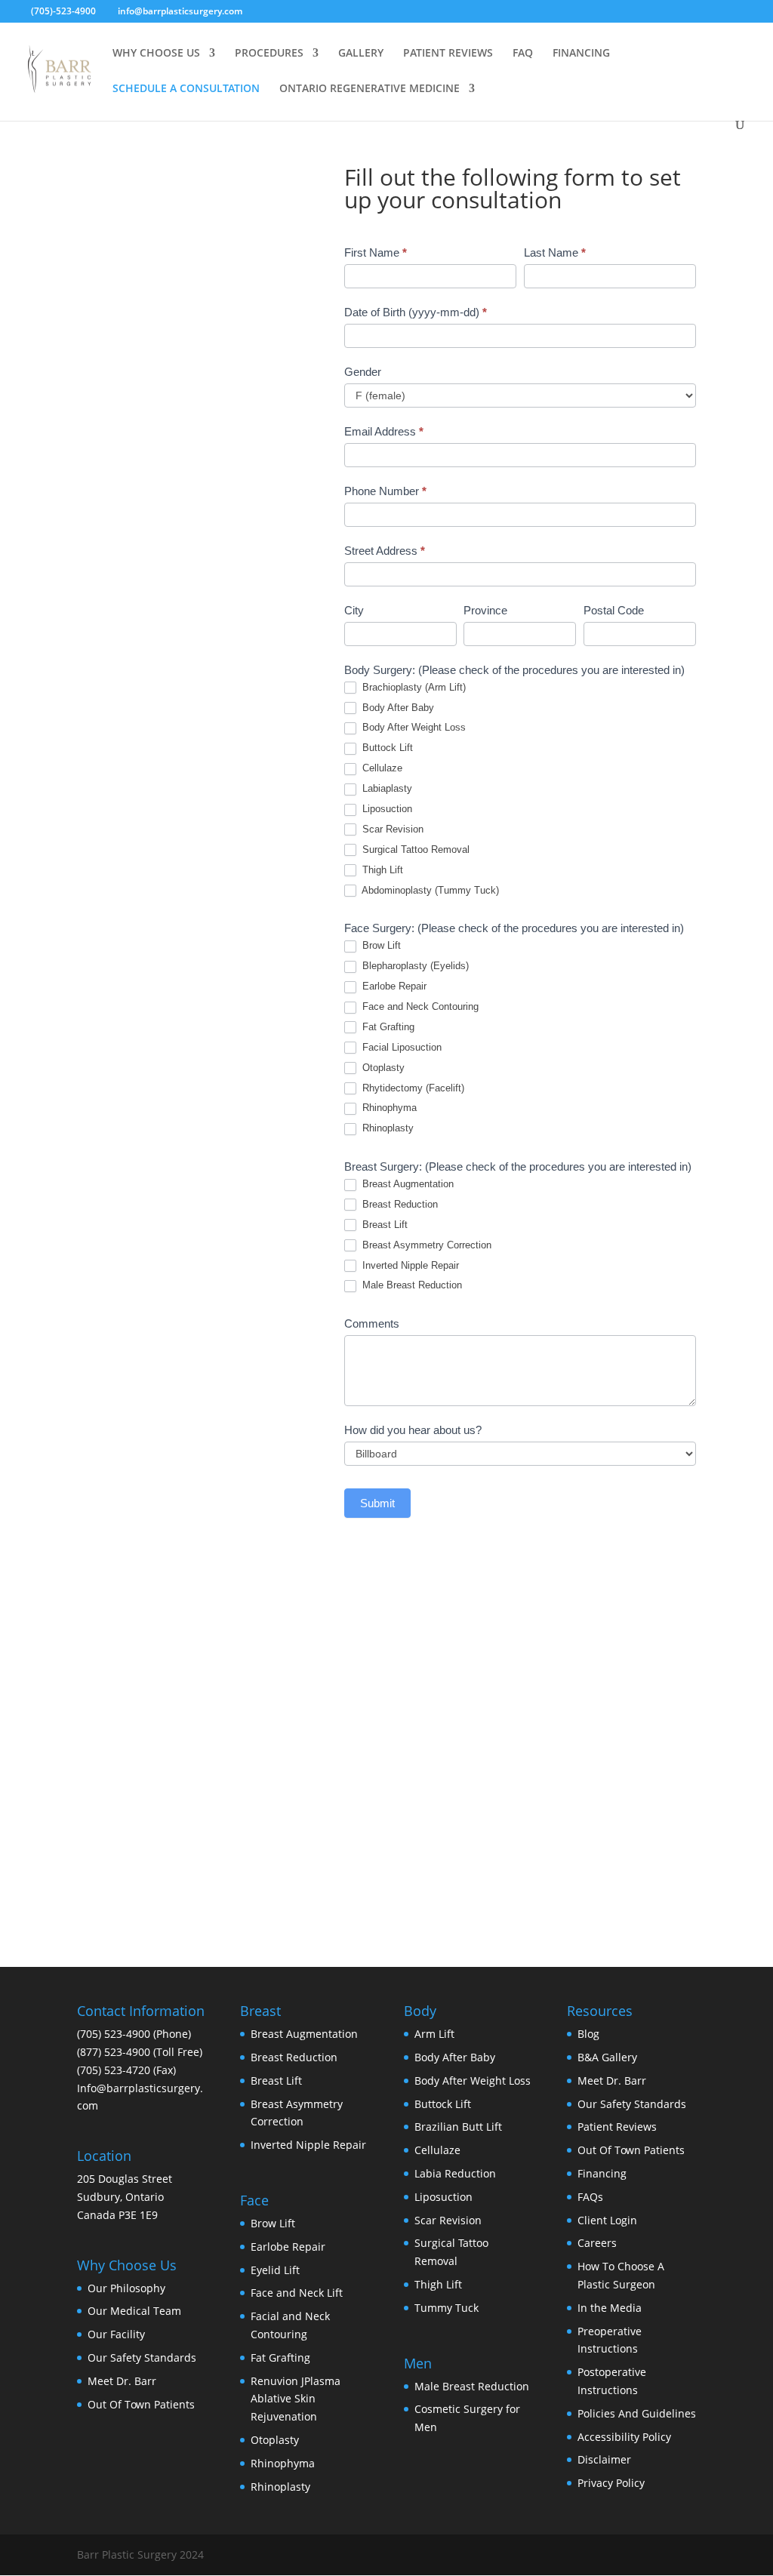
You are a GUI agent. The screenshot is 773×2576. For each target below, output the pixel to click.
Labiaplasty (386, 788)
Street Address (385, 551)
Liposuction (386, 809)
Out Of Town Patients (141, 2404)
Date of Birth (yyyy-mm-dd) (416, 312)
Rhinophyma (388, 1108)
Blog (588, 2034)
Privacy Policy (611, 2483)
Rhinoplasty (386, 1128)
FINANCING (581, 54)
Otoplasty (382, 1068)
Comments (372, 1323)
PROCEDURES (269, 54)
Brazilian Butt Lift (458, 2127)
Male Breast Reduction (411, 1285)
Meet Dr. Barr (122, 2381)
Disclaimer (604, 2459)
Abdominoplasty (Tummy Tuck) (429, 890)
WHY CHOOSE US (156, 54)
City (354, 610)
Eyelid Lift (275, 2270)
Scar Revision (391, 829)
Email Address (384, 431)
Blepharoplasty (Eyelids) (414, 966)
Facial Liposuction (400, 1047)
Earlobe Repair (393, 986)
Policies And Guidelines (637, 2413)
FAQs (590, 2197)
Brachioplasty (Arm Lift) (413, 687)
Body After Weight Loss (413, 727)
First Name (376, 252)
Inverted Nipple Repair (409, 1265)
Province (485, 610)
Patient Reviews (617, 2127)
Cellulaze (381, 768)
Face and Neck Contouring (419, 1006)
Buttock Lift (386, 748)
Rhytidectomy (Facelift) (412, 1088)
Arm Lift (434, 2034)
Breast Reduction (399, 1204)
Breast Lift (383, 1225)
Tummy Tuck (447, 2308)
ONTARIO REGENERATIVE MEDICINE (370, 89)
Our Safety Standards (142, 2357)
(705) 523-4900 (114, 2034)
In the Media (610, 2308)
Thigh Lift (381, 870)
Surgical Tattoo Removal (414, 849)
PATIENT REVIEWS (448, 54)
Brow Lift (380, 945)
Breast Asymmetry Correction (425, 1245)
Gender (363, 372)
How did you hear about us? (413, 1430)
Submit (377, 1503)
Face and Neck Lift (297, 2293)
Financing (602, 2173)
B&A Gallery (607, 2057)
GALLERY (361, 54)
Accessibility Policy (624, 2437)
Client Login (607, 2220)
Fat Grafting (387, 1027)
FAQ (523, 54)
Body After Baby (397, 708)
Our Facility (116, 2334)
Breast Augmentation (407, 1184)
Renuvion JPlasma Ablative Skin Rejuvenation (296, 2399)
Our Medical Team (134, 2311)
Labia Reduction (455, 2173)
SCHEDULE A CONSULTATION (186, 89)
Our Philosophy (126, 2288)
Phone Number (385, 491)
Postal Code (614, 610)
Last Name (555, 252)
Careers (597, 2243)
